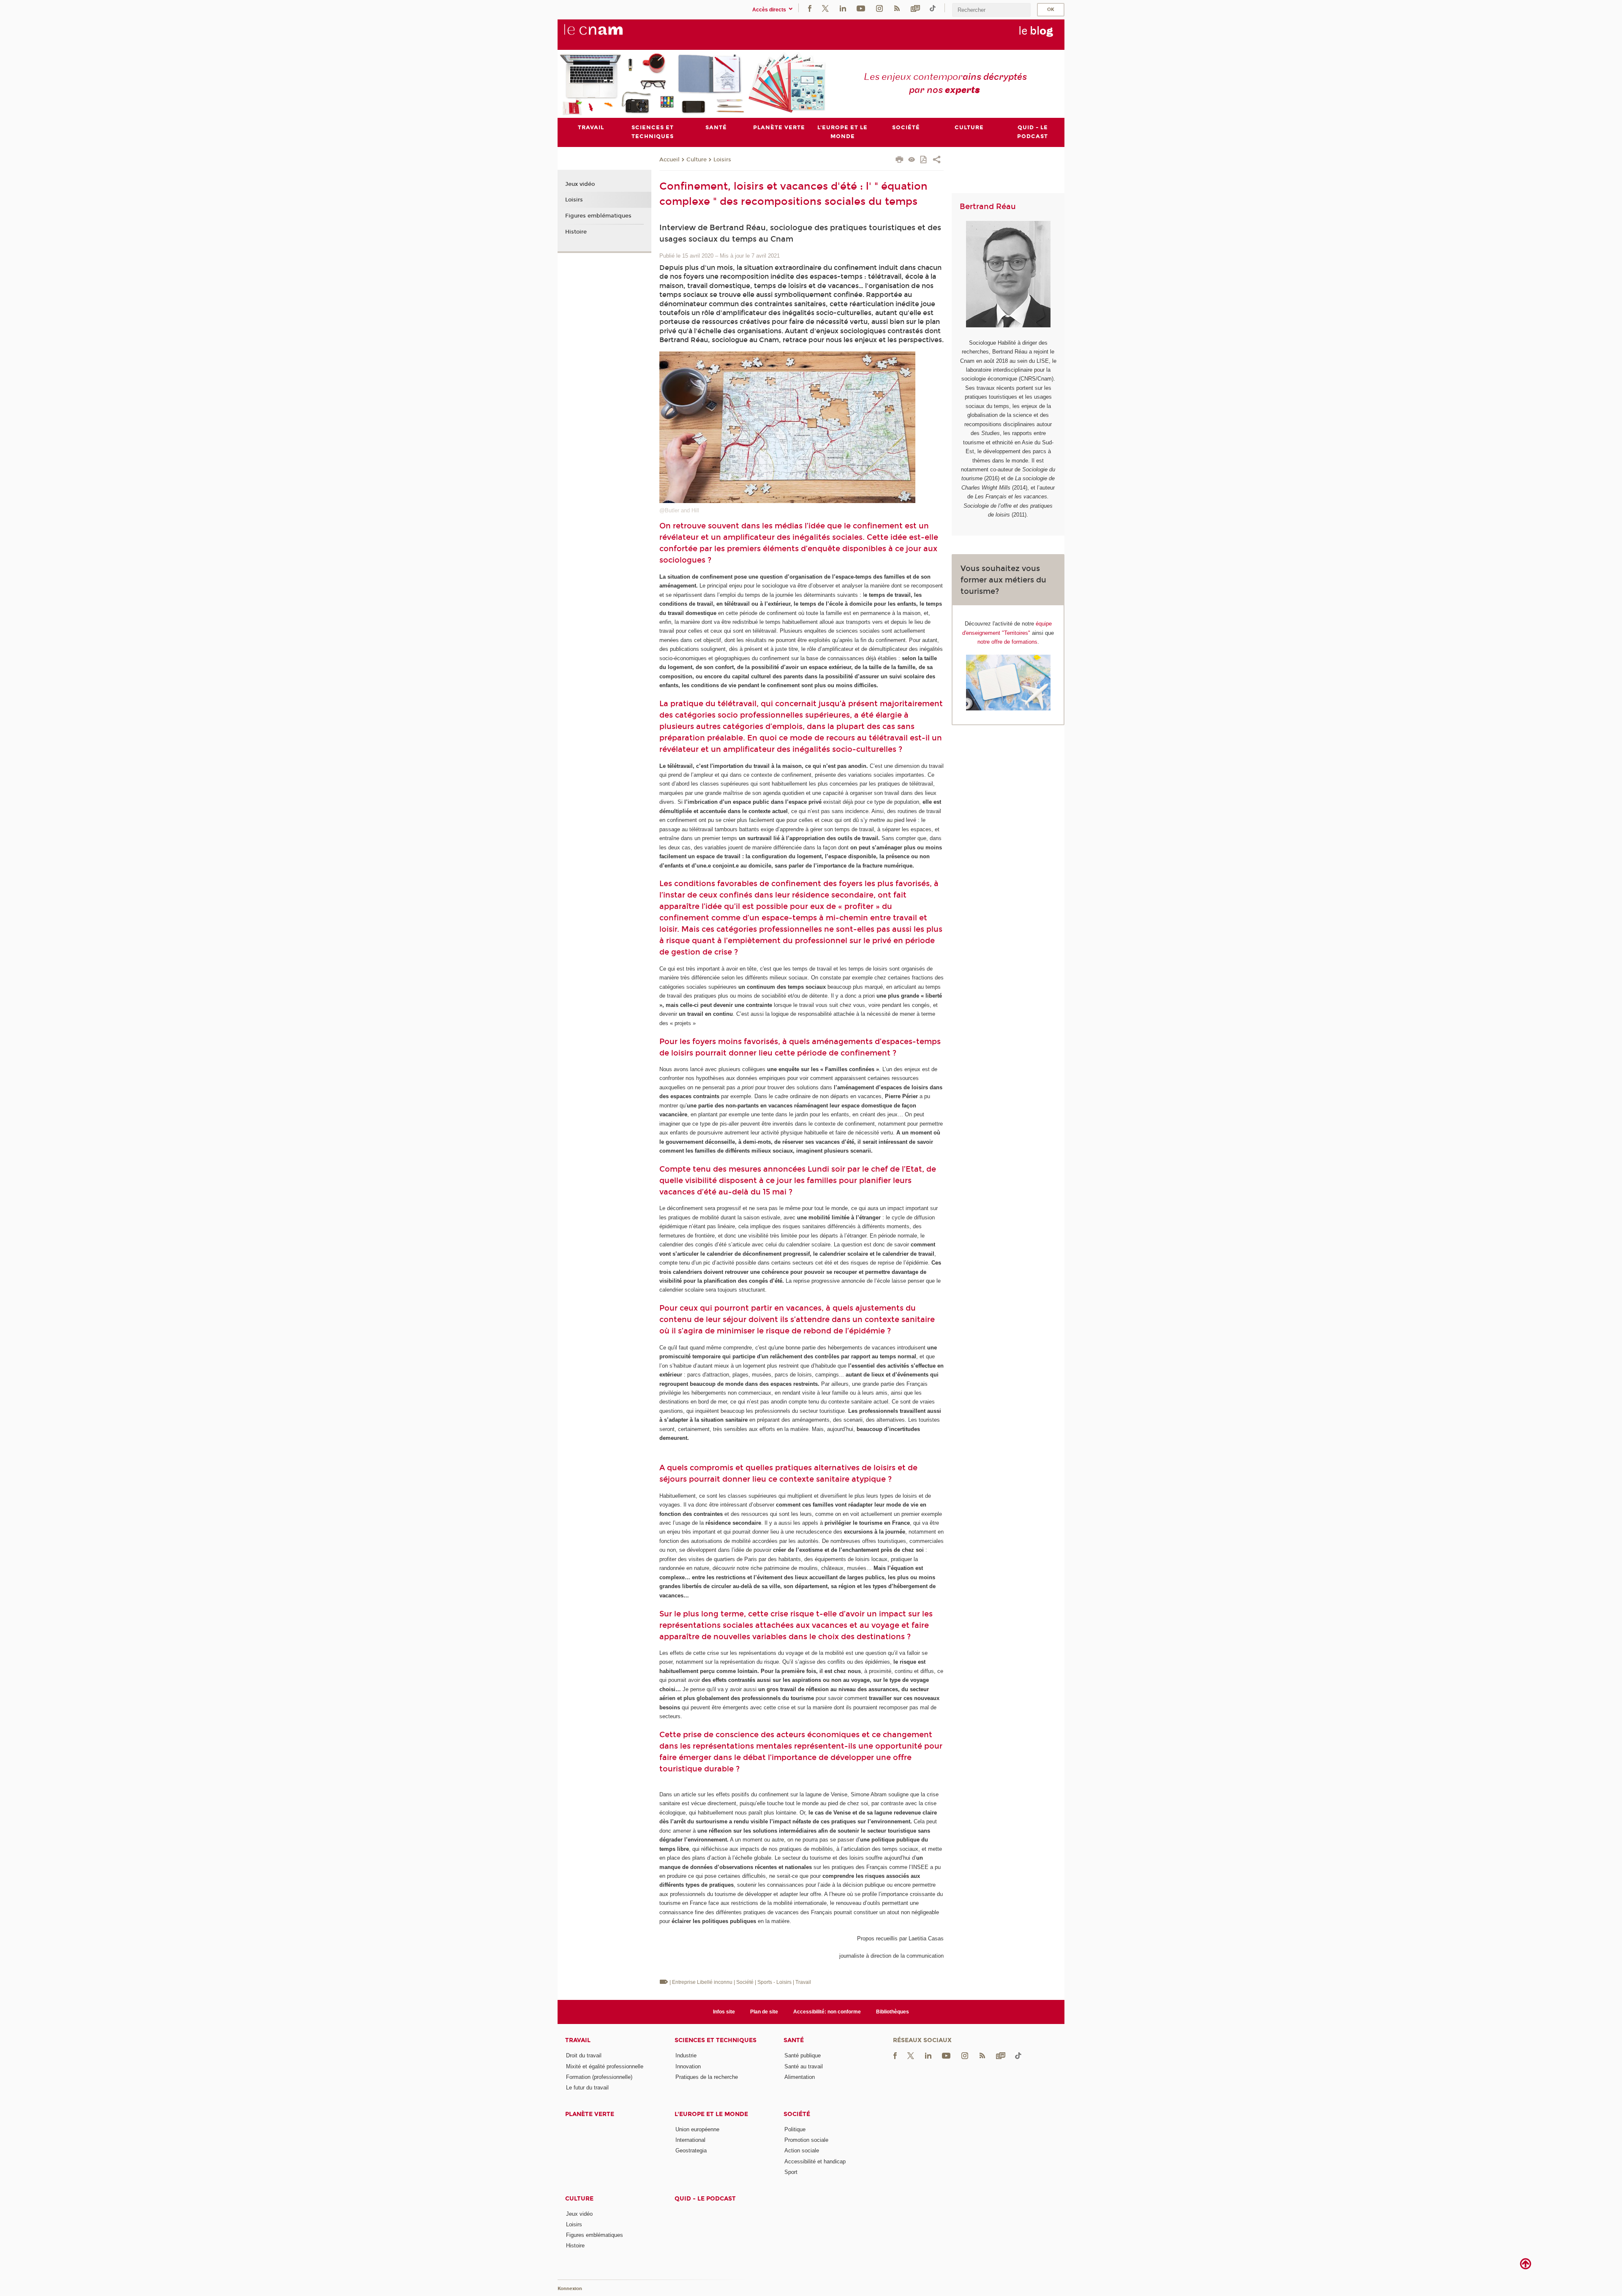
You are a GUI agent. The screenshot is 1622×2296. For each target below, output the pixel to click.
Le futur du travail (587, 2088)
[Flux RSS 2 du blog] (897, 8)
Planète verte (590, 2114)
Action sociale (802, 2150)
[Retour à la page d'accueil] (607, 34)
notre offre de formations (1007, 642)
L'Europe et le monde (711, 2114)
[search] (991, 10)
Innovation (688, 2066)
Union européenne (697, 2129)
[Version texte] (912, 160)
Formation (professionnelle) (599, 2077)
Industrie (686, 2055)
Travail (578, 2040)
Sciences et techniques (716, 2040)
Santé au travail (804, 2066)
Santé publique (803, 2055)
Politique (795, 2129)
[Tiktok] (933, 8)
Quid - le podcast (705, 2199)
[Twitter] (825, 8)
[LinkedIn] (843, 8)
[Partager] (937, 161)
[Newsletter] (915, 8)
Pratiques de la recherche (707, 2077)
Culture (697, 160)
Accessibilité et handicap (815, 2161)
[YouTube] (861, 8)
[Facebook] (810, 8)
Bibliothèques (893, 2012)
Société (797, 2114)
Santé (794, 2040)
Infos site (724, 2012)
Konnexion (570, 2289)
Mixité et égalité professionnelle (605, 2066)
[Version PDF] (924, 160)
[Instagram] (879, 8)
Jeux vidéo (580, 184)
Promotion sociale (806, 2140)
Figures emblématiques (598, 216)
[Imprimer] (899, 161)
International (690, 2140)
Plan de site (764, 2012)
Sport (791, 2172)
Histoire (576, 232)
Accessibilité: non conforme (827, 2012)
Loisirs (722, 160)
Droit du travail (584, 2055)
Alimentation (800, 2077)
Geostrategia (691, 2150)
